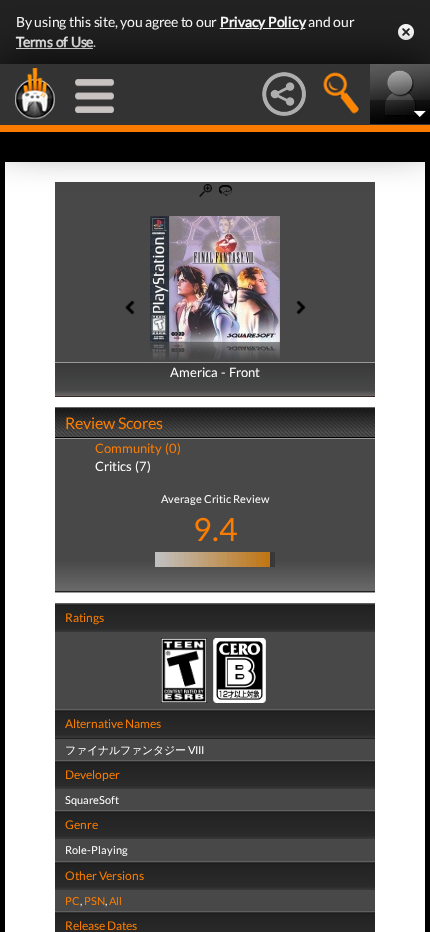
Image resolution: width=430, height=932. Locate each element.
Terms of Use (54, 41)
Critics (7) (123, 466)
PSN (94, 900)
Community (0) (138, 448)
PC (72, 900)
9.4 (215, 528)
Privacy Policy (263, 21)
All (115, 900)
